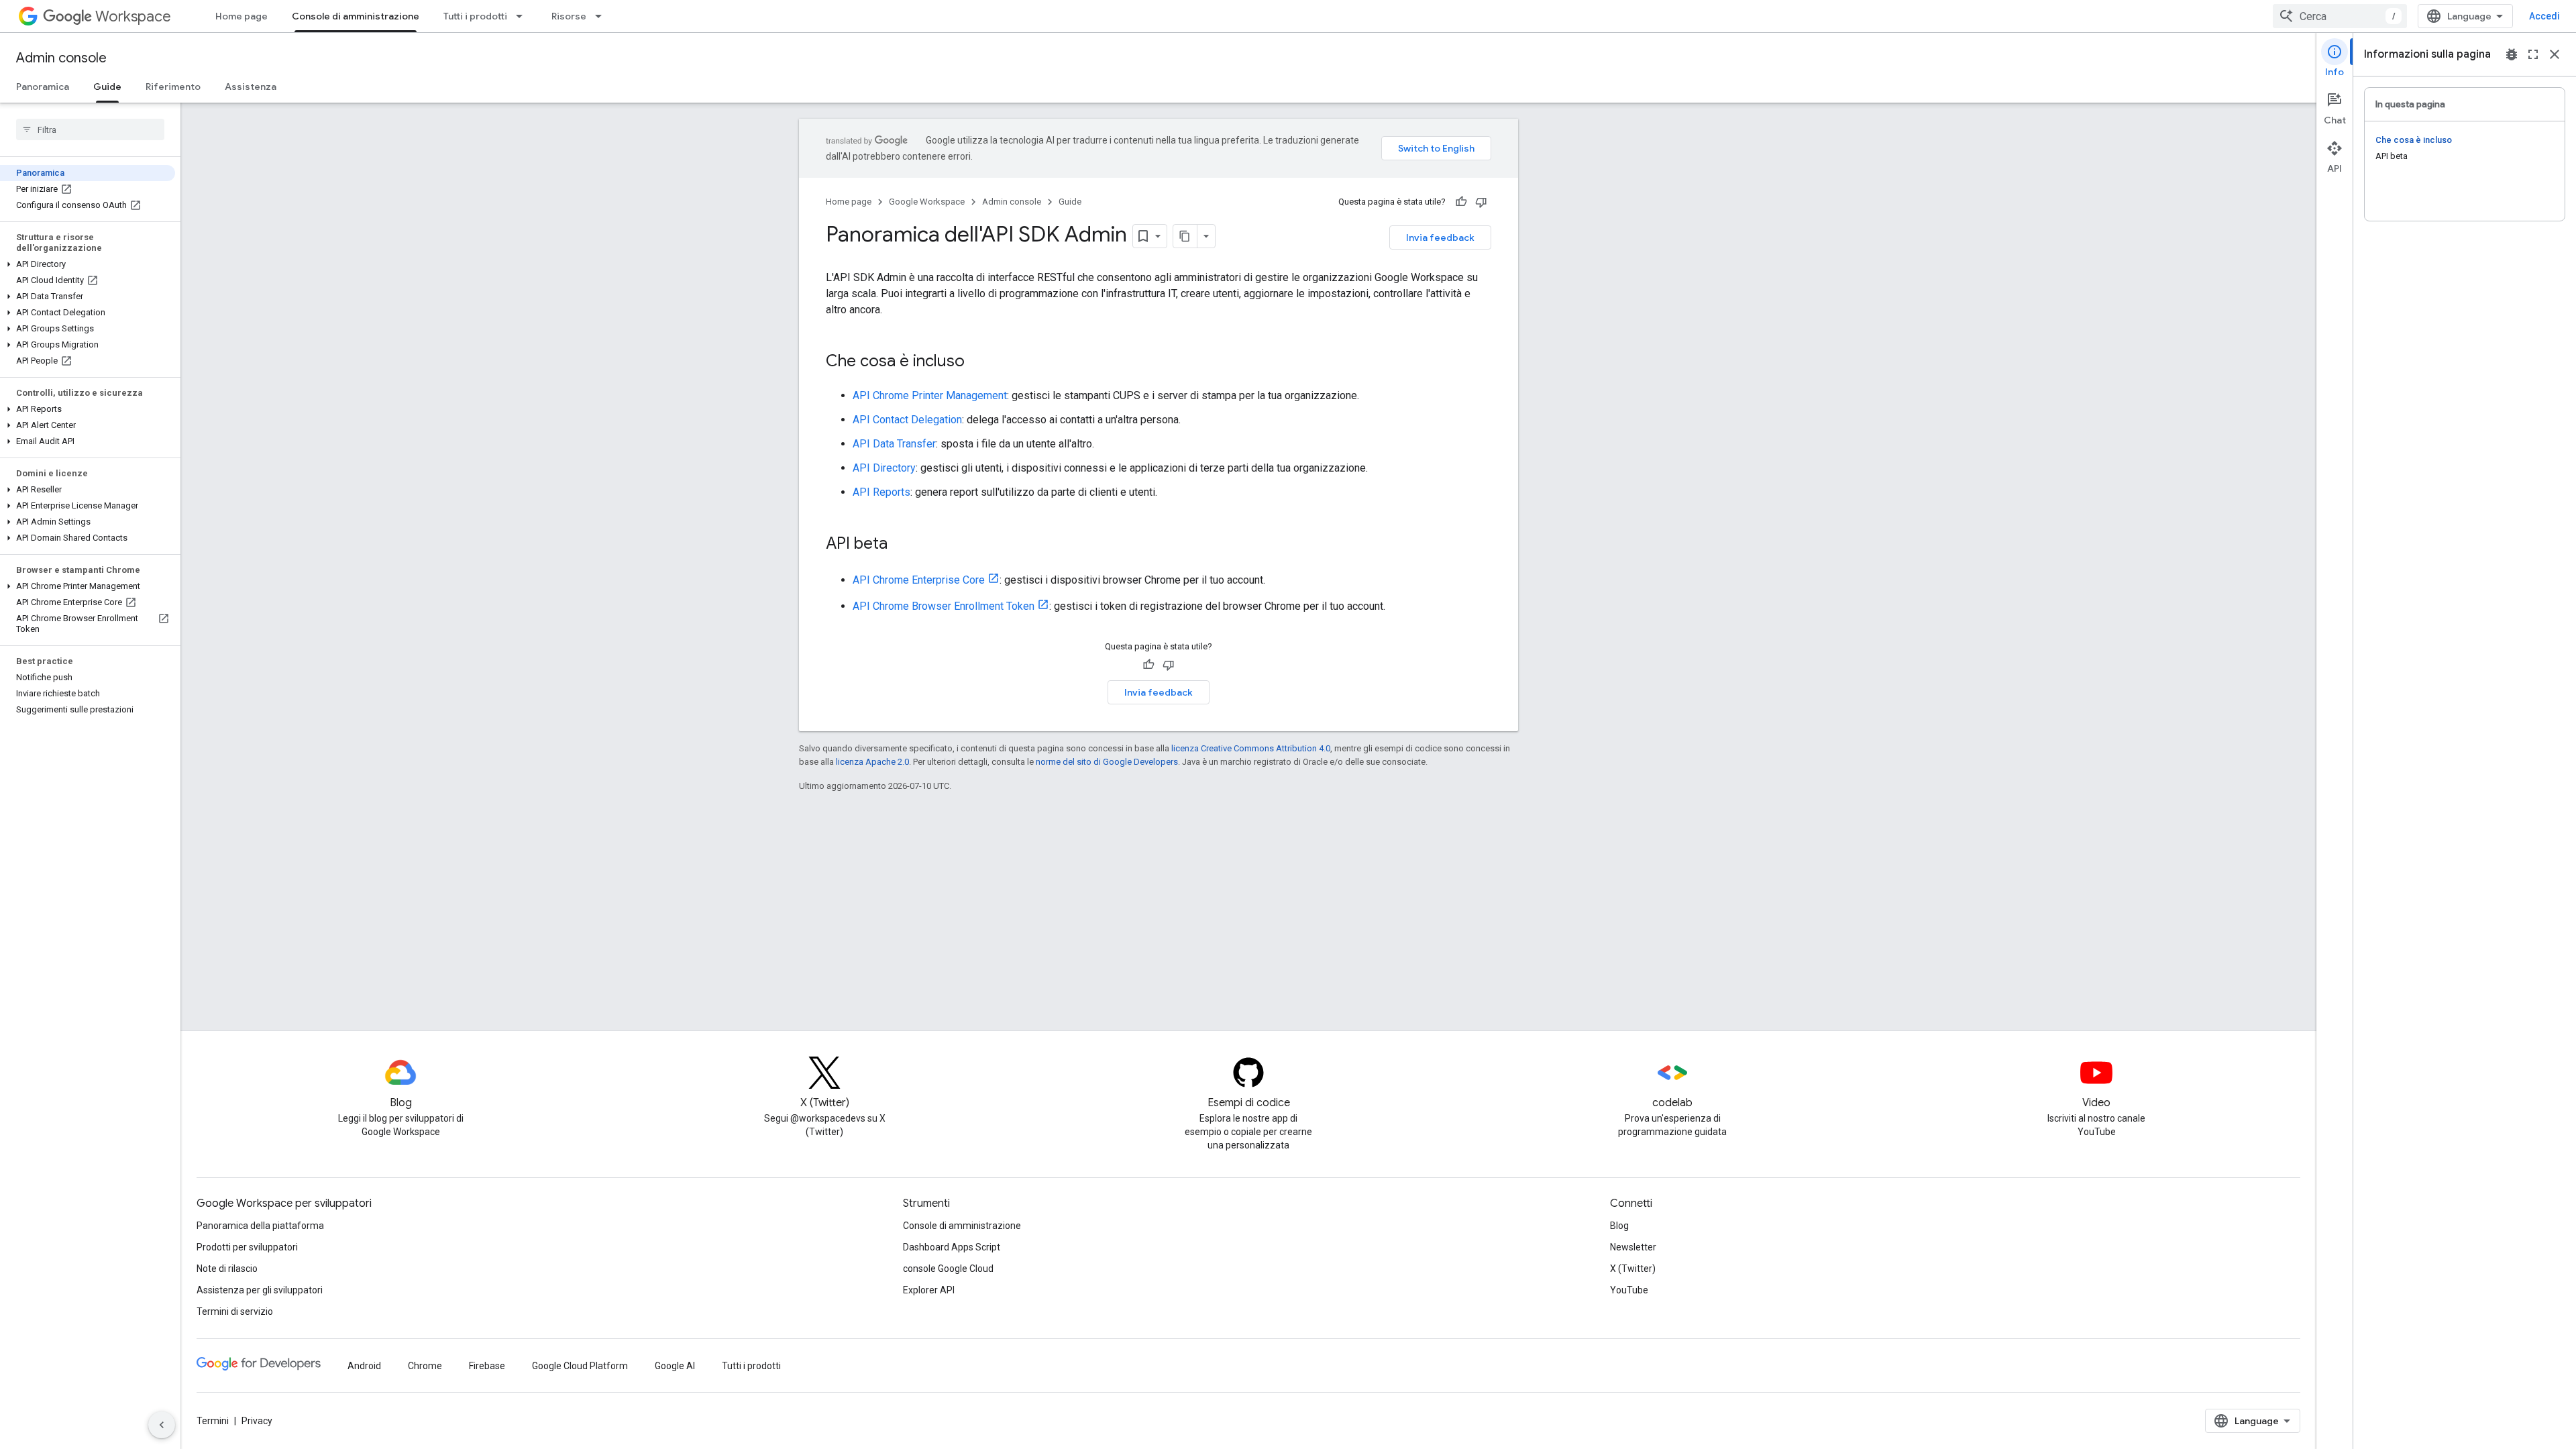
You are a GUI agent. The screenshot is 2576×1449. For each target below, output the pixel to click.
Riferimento (173, 87)
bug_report (2512, 54)
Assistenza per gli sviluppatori (260, 1290)
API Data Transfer (894, 444)
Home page (241, 16)
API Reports (881, 492)
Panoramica (43, 87)
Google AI (675, 1366)
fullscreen (2533, 54)
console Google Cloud (948, 1269)
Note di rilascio (227, 1269)
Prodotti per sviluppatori (247, 1247)
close (2555, 54)
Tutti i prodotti (475, 16)
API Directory (884, 468)
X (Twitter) (1633, 1269)
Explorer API (929, 1290)
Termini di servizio (235, 1311)
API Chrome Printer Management (930, 395)
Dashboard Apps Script (952, 1247)
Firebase (487, 1366)
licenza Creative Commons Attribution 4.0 (1251, 748)
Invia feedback (1440, 237)
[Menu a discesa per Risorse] (602, 16)
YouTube (1629, 1290)
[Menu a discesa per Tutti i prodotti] (523, 16)
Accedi (2544, 16)
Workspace (133, 16)
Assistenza (251, 87)
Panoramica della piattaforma (260, 1226)
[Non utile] (1481, 202)
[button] (88, 264)
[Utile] (1461, 202)
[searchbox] (90, 129)
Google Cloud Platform (580, 1366)
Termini (213, 1421)
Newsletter (1633, 1247)
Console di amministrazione (356, 16)
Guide (107, 87)
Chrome (425, 1366)
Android (364, 1366)
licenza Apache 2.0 (872, 762)
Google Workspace (927, 202)
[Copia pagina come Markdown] (1185, 236)
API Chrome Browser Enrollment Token (944, 606)
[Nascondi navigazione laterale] (162, 1425)
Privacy (257, 1421)
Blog (1619, 1226)
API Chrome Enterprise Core (919, 580)
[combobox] (2340, 16)
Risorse (569, 16)
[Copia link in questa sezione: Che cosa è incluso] (978, 362)
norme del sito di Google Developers (1107, 762)
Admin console (61, 58)
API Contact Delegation (907, 420)
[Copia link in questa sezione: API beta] (901, 545)
